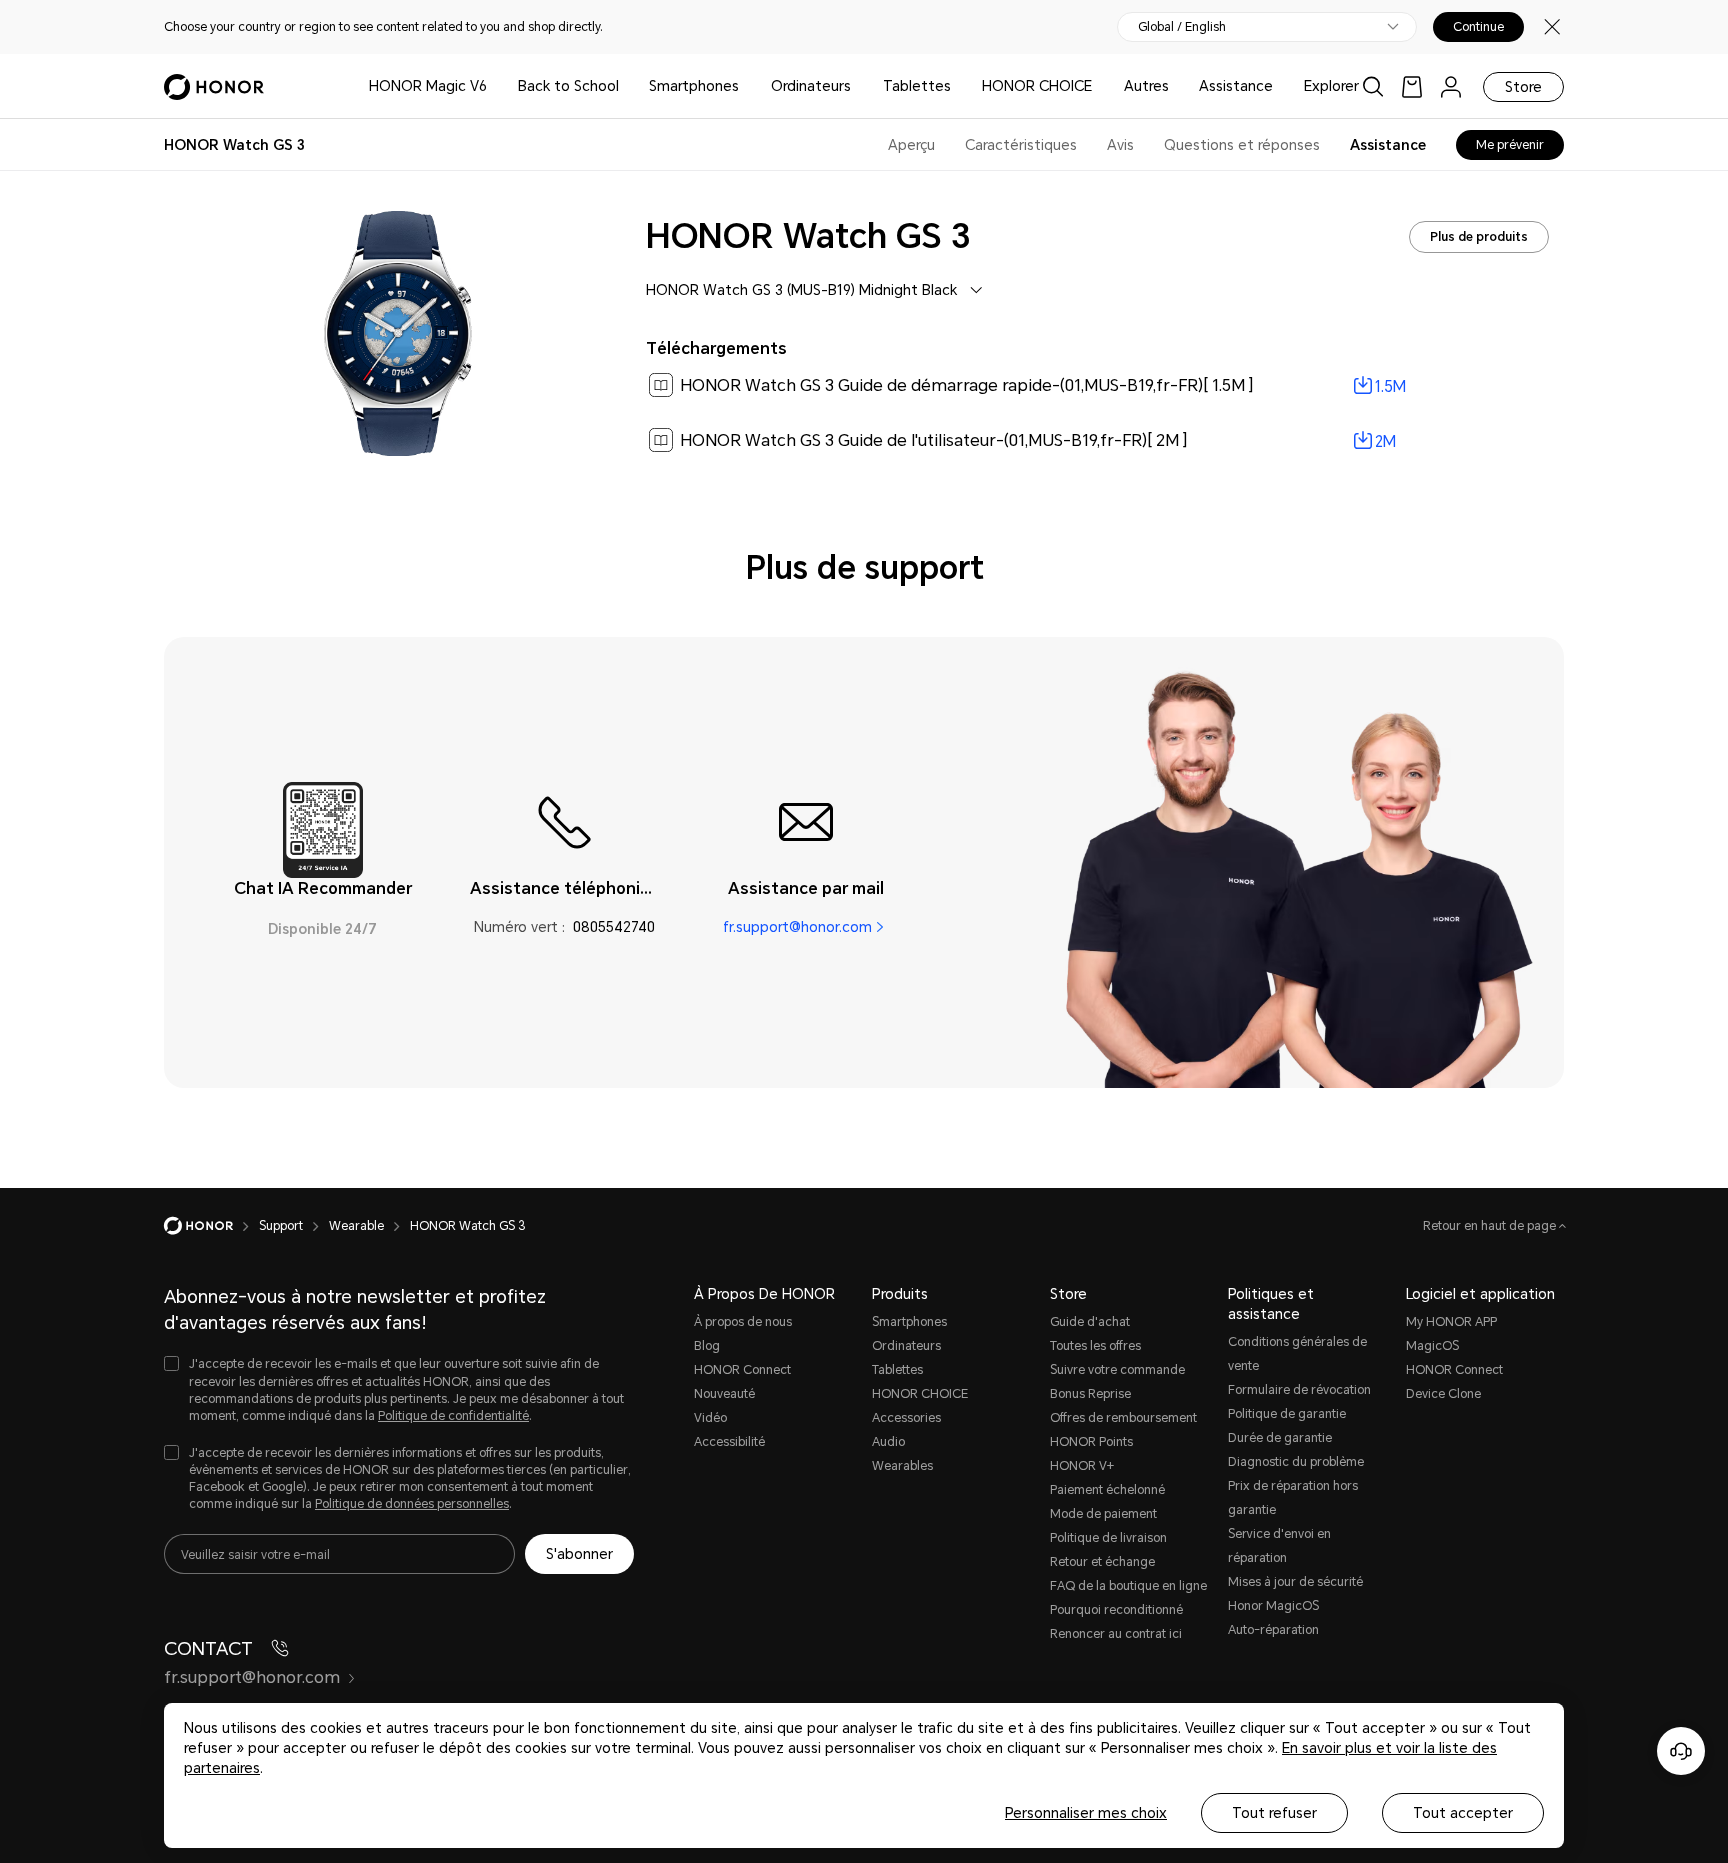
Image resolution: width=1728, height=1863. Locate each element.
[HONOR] (211, 1226)
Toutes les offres (1095, 1346)
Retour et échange (1102, 1562)
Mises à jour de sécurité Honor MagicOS (1295, 1594)
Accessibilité (729, 1442)
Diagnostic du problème (1296, 1462)
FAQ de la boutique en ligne (1128, 1586)
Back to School (568, 86)
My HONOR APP (1451, 1322)
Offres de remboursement (1123, 1418)
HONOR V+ (1082, 1466)
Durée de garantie (1280, 1438)
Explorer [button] (1331, 86)
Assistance (1236, 86)
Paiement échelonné (1107, 1490)
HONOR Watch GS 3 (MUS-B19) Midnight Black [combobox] (801, 290)
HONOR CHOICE (1037, 86)
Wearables (902, 1466)
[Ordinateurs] (859, 86)
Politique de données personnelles (412, 1504)
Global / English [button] (1182, 27)
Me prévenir (1510, 145)
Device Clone (1443, 1394)
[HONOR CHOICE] (1100, 86)
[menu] (1451, 86)
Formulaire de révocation (1299, 1390)
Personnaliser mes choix (1086, 1813)
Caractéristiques (1021, 145)
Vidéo (710, 1418)
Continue (1478, 27)
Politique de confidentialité (453, 1416)
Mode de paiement (1103, 1514)
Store (1523, 87)
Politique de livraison (1108, 1538)
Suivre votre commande (1117, 1370)
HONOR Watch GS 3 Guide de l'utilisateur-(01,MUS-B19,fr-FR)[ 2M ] (934, 440)
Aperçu (911, 145)
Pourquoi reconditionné (1116, 1610)
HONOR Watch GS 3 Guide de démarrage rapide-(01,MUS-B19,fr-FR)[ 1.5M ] (967, 385)
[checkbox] (399, 1390)
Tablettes (917, 86)
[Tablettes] (959, 86)
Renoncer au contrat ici (1116, 1634)
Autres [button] (1146, 86)
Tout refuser (1274, 1813)
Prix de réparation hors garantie (1293, 1498)
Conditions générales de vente (1297, 1354)
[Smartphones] (747, 86)
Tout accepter (1463, 1813)
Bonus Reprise (1090, 1394)
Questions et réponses (1242, 145)
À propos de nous (743, 1322)
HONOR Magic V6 (428, 86)
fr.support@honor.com (797, 927)
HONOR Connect (742, 1370)
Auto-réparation (1273, 1630)
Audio (888, 1442)
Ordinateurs (811, 86)
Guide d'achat (1090, 1322)
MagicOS (1432, 1346)
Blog (707, 1346)
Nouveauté (724, 1394)
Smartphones (694, 86)
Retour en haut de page (1491, 1226)
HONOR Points (1091, 1442)
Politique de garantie (1287, 1414)
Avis (1120, 145)
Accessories (906, 1418)
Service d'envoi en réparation (1279, 1546)
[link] (1412, 86)
